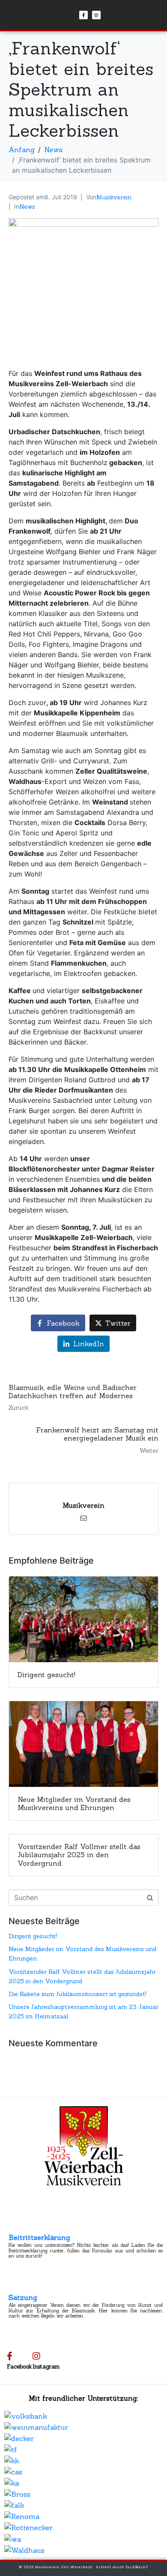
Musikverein (114, 197)
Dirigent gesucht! (33, 1936)
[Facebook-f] (83, 15)
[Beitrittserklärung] (16, 2226)
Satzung (23, 2297)
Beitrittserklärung (39, 2237)
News (27, 207)
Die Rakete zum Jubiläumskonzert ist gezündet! (78, 1994)
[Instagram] (96, 15)
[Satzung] (16, 2286)
